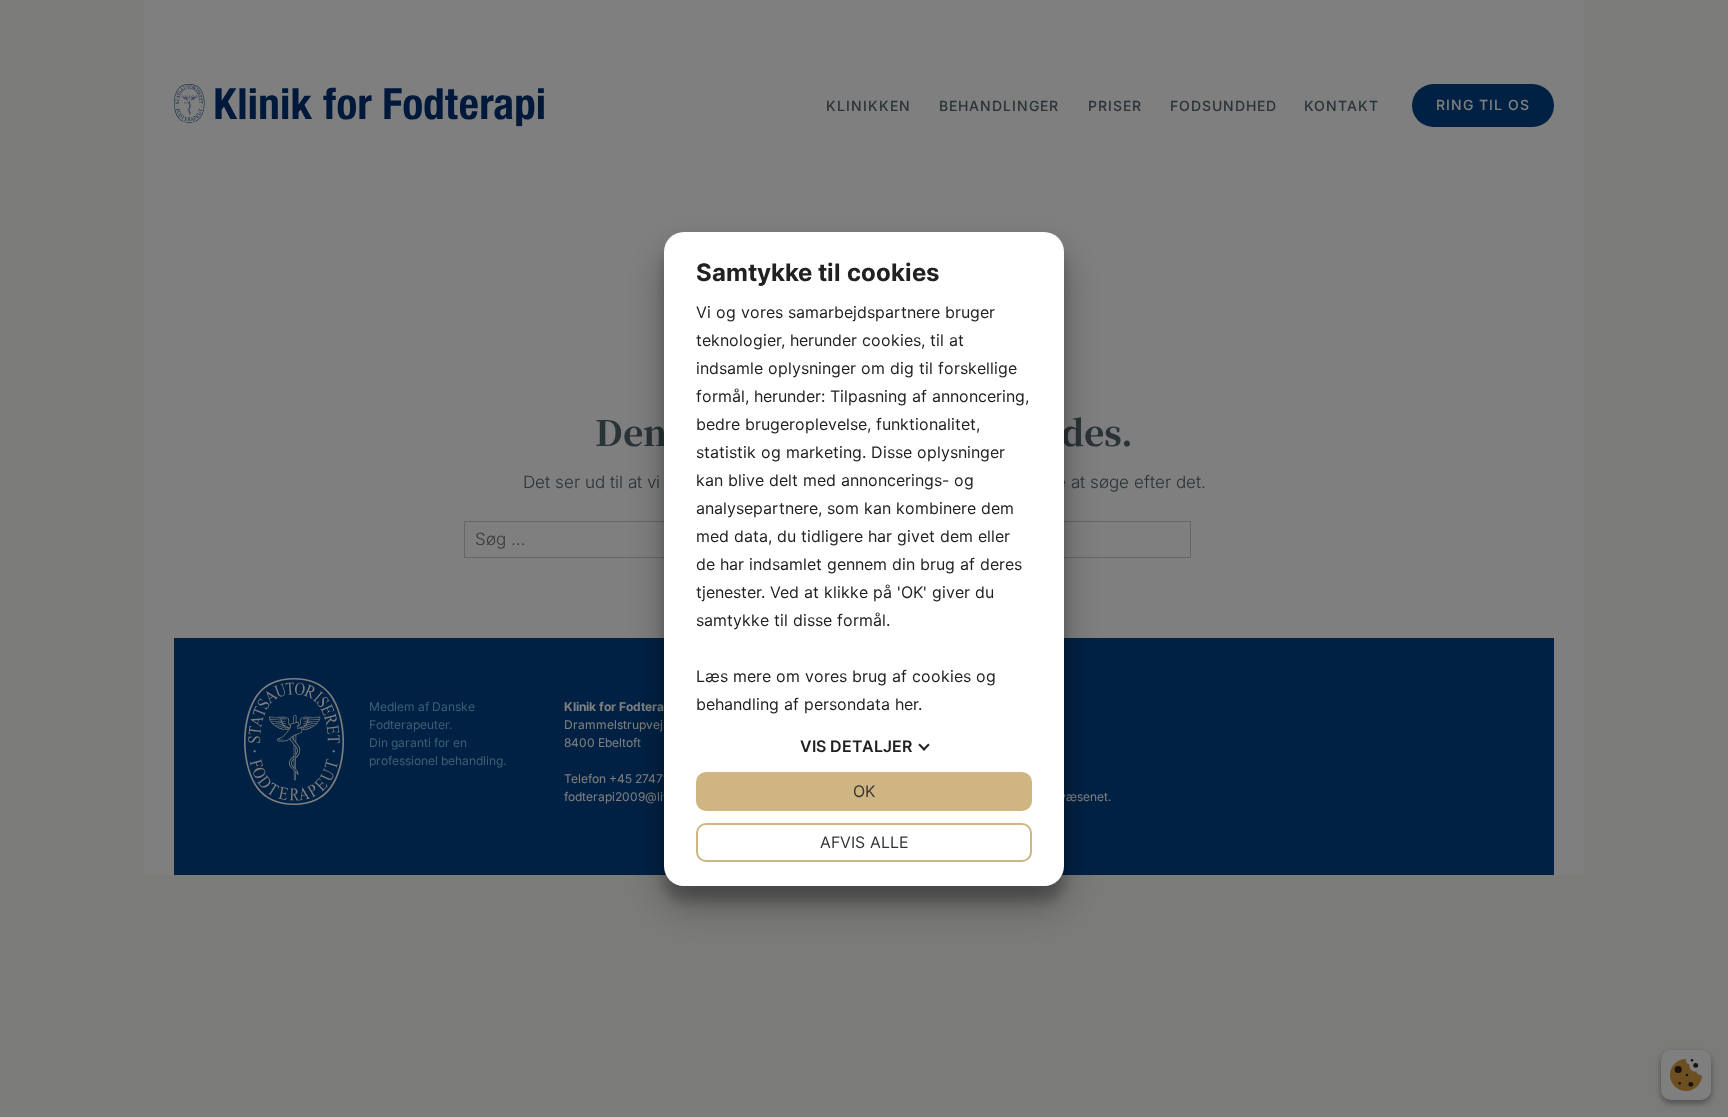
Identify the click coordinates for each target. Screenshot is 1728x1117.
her (906, 704)
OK (864, 791)
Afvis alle (864, 842)
